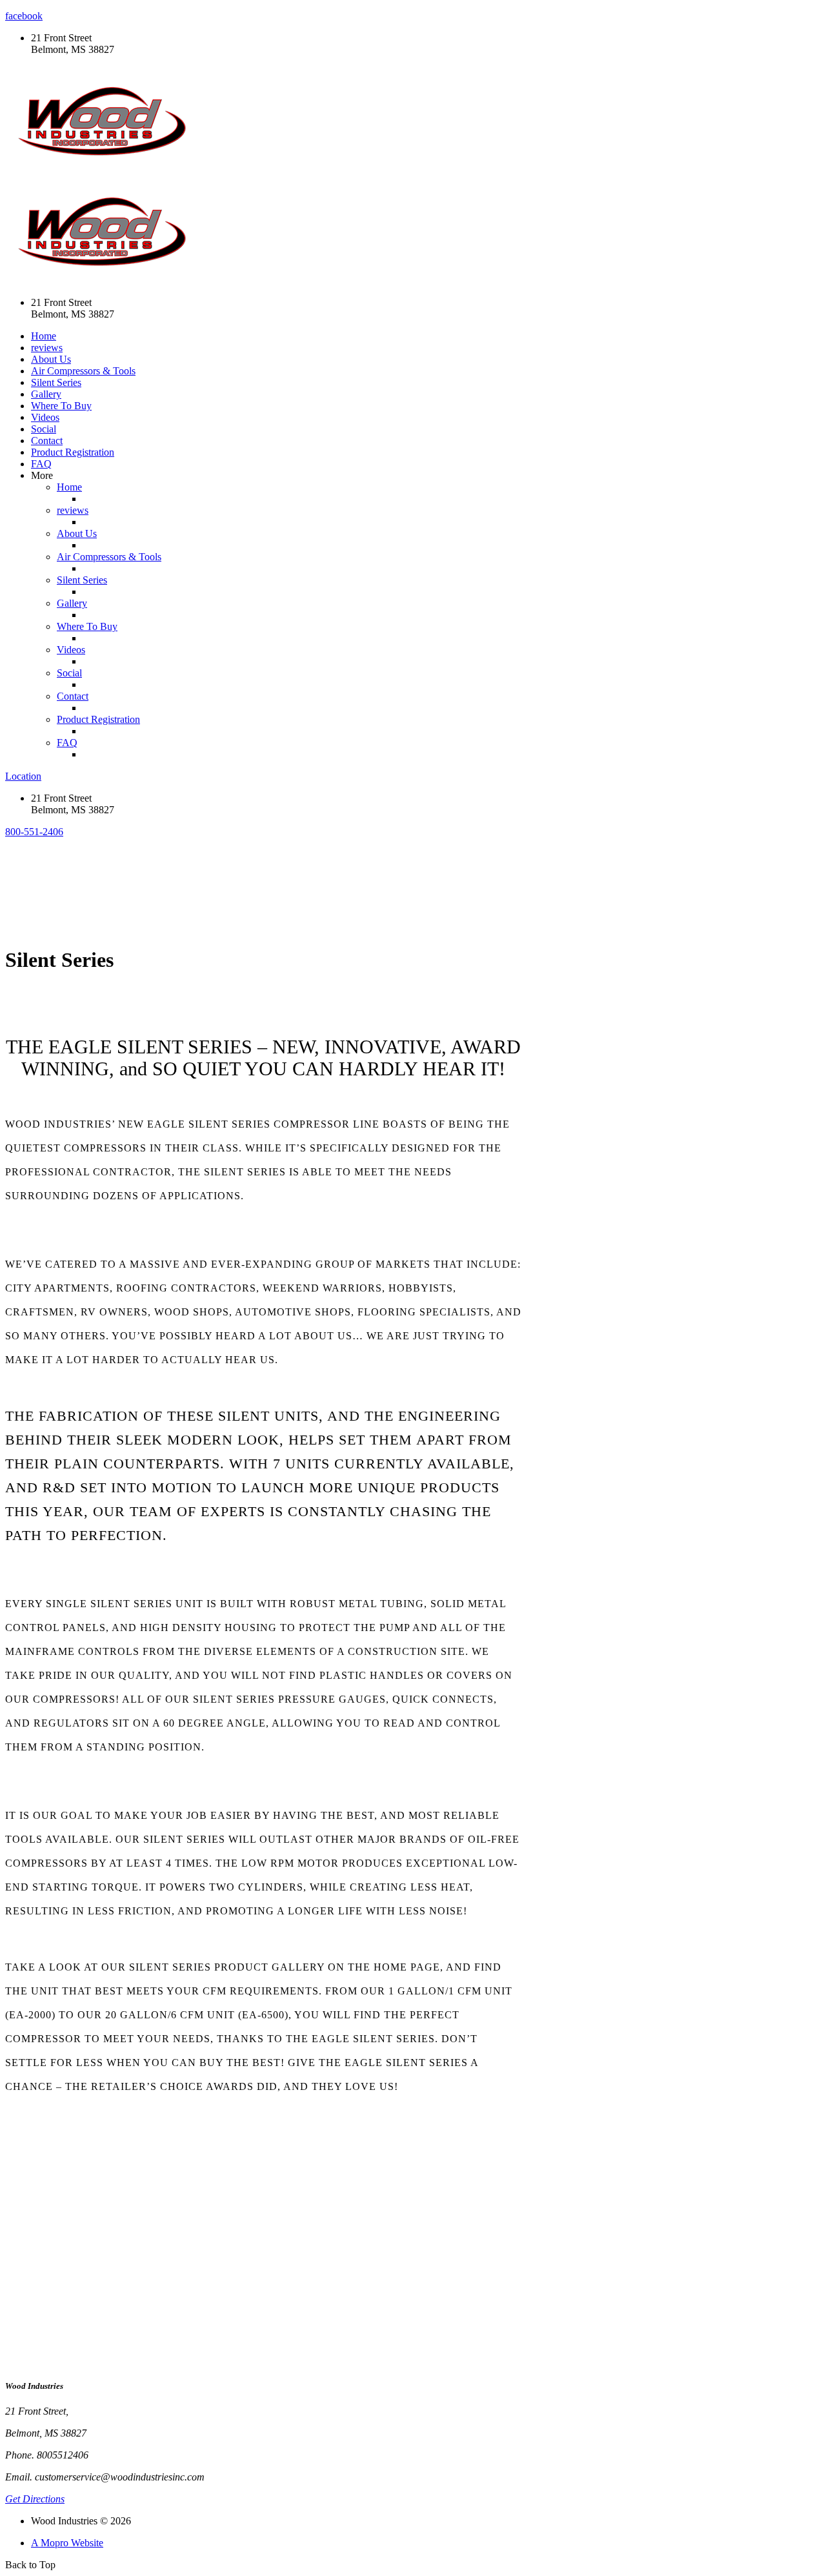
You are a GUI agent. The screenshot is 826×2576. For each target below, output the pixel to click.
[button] (34, 832)
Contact (47, 441)
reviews (47, 348)
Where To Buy (61, 406)
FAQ (41, 464)
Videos (45, 417)
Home (44, 336)
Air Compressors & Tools (83, 371)
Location (23, 776)
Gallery (46, 394)
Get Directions (35, 2499)
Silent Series (56, 382)
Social (44, 429)
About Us (51, 359)
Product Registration (73, 452)
